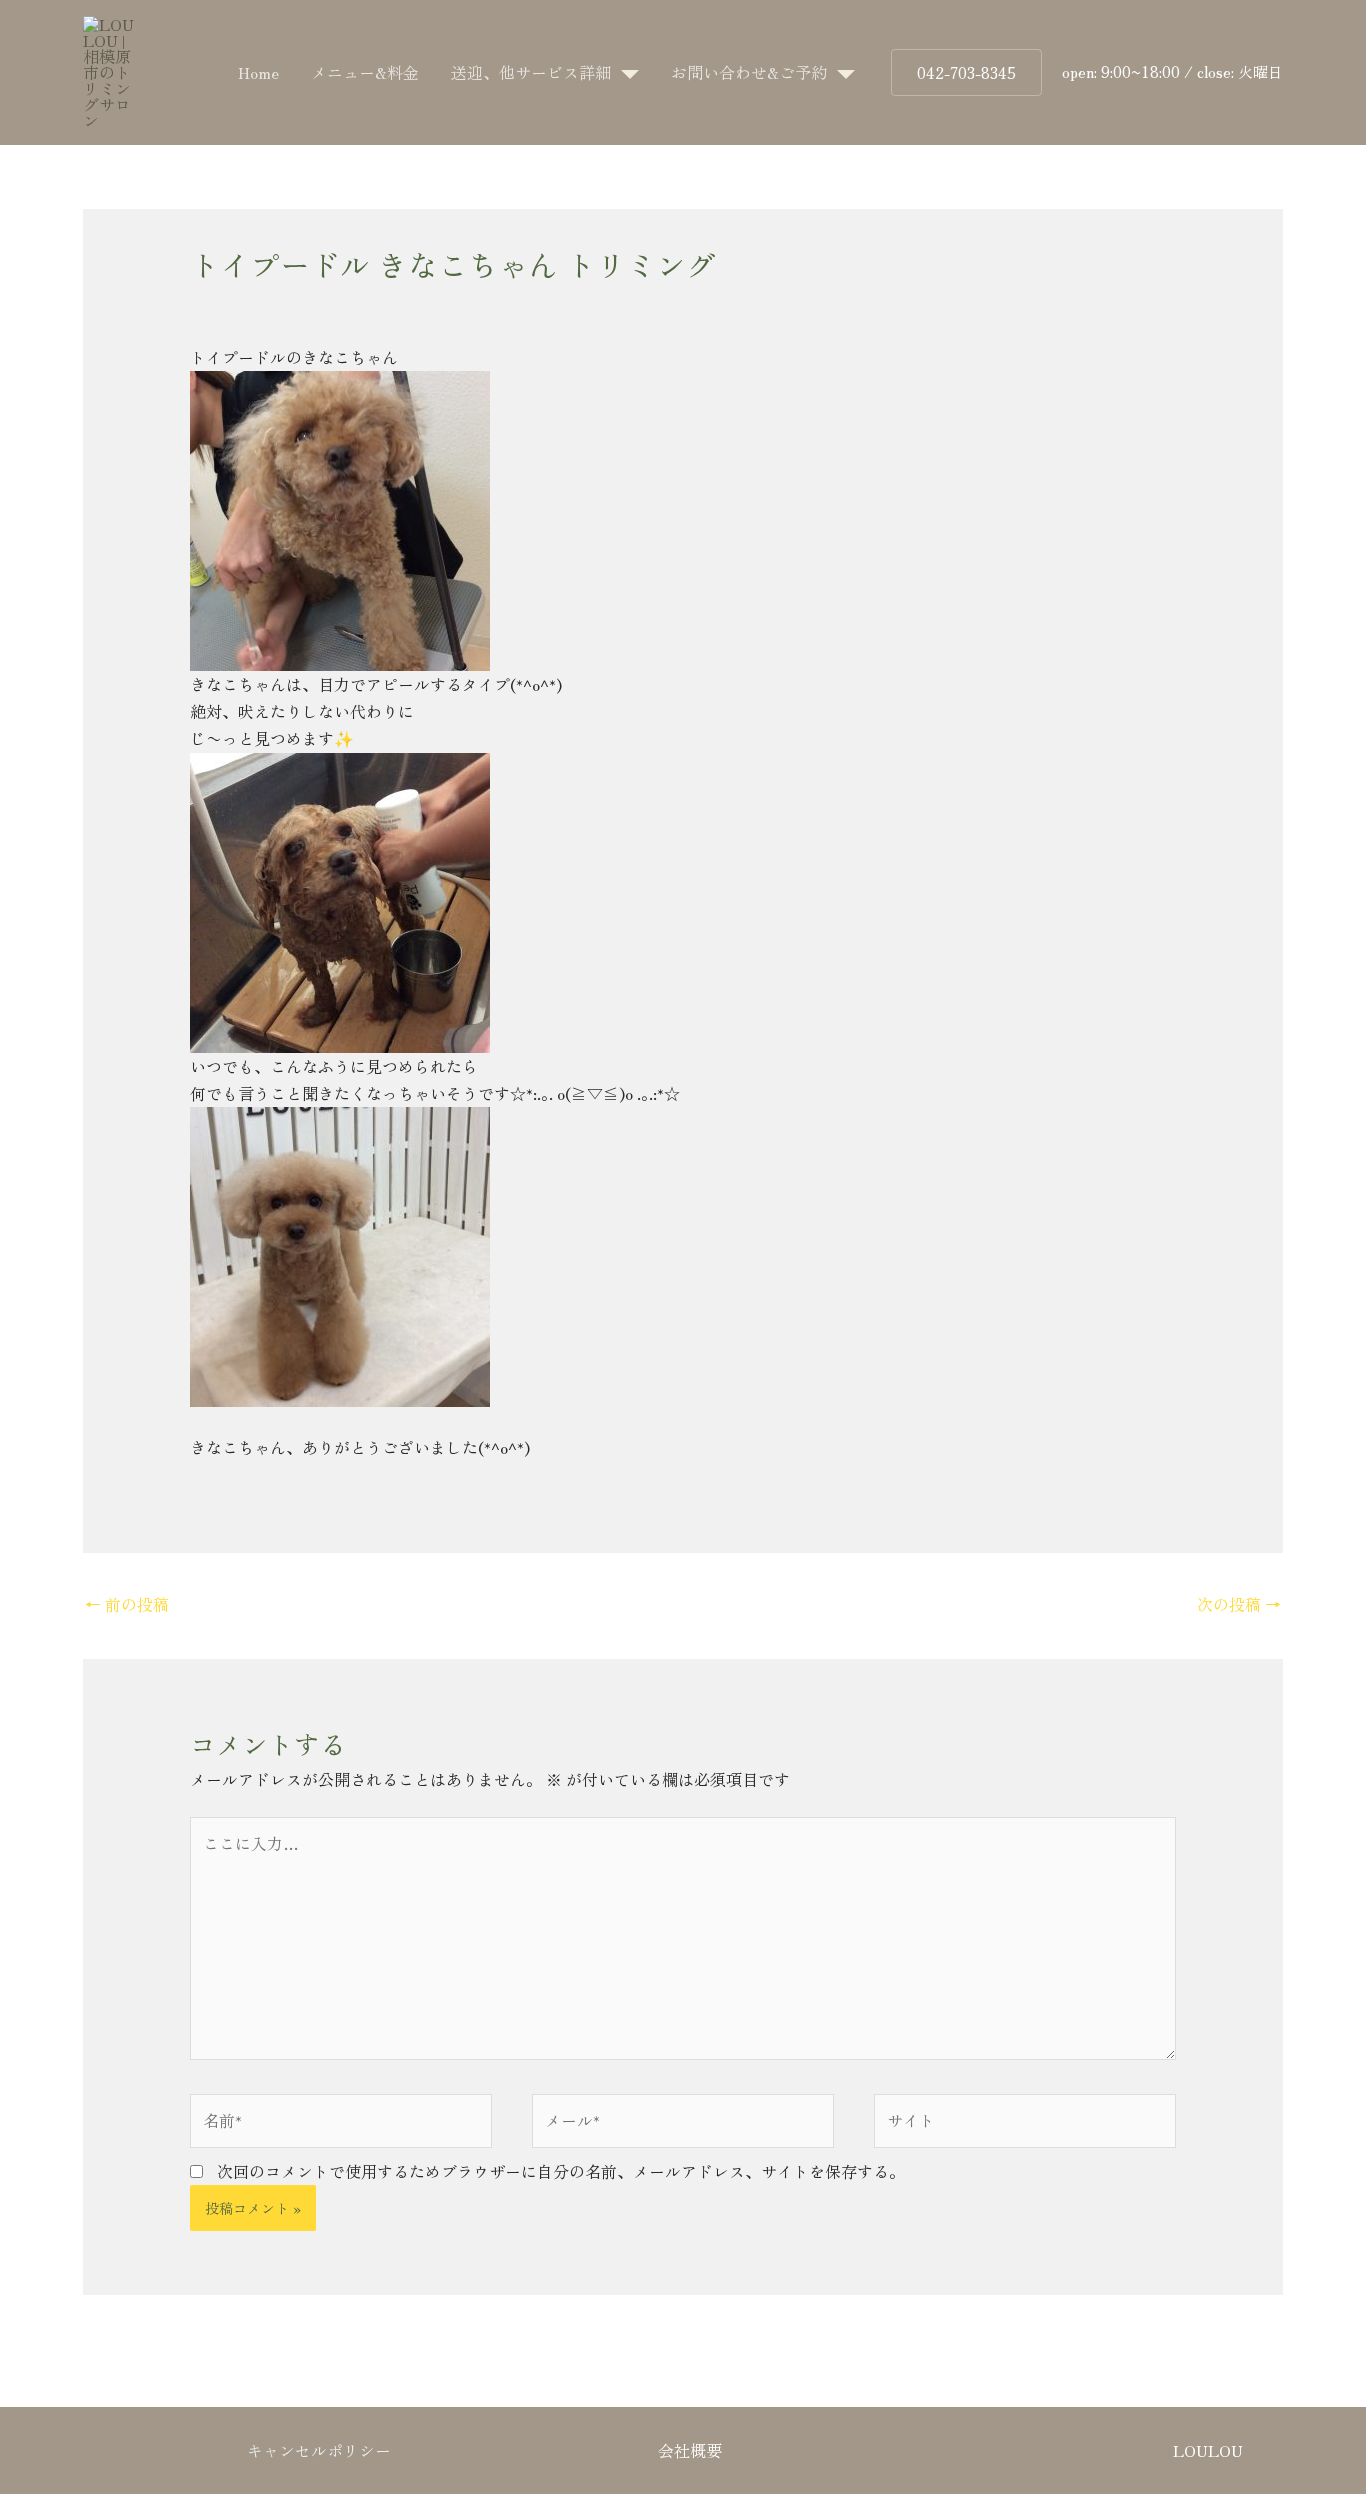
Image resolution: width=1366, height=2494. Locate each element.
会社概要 (690, 2450)
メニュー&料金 (365, 72)
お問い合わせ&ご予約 (749, 72)
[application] (625, 72)
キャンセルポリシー (319, 2450)
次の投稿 (1239, 1604)
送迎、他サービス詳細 (531, 72)
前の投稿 (127, 1604)
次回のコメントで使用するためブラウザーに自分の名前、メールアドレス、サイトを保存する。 (561, 2171)
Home (258, 72)
